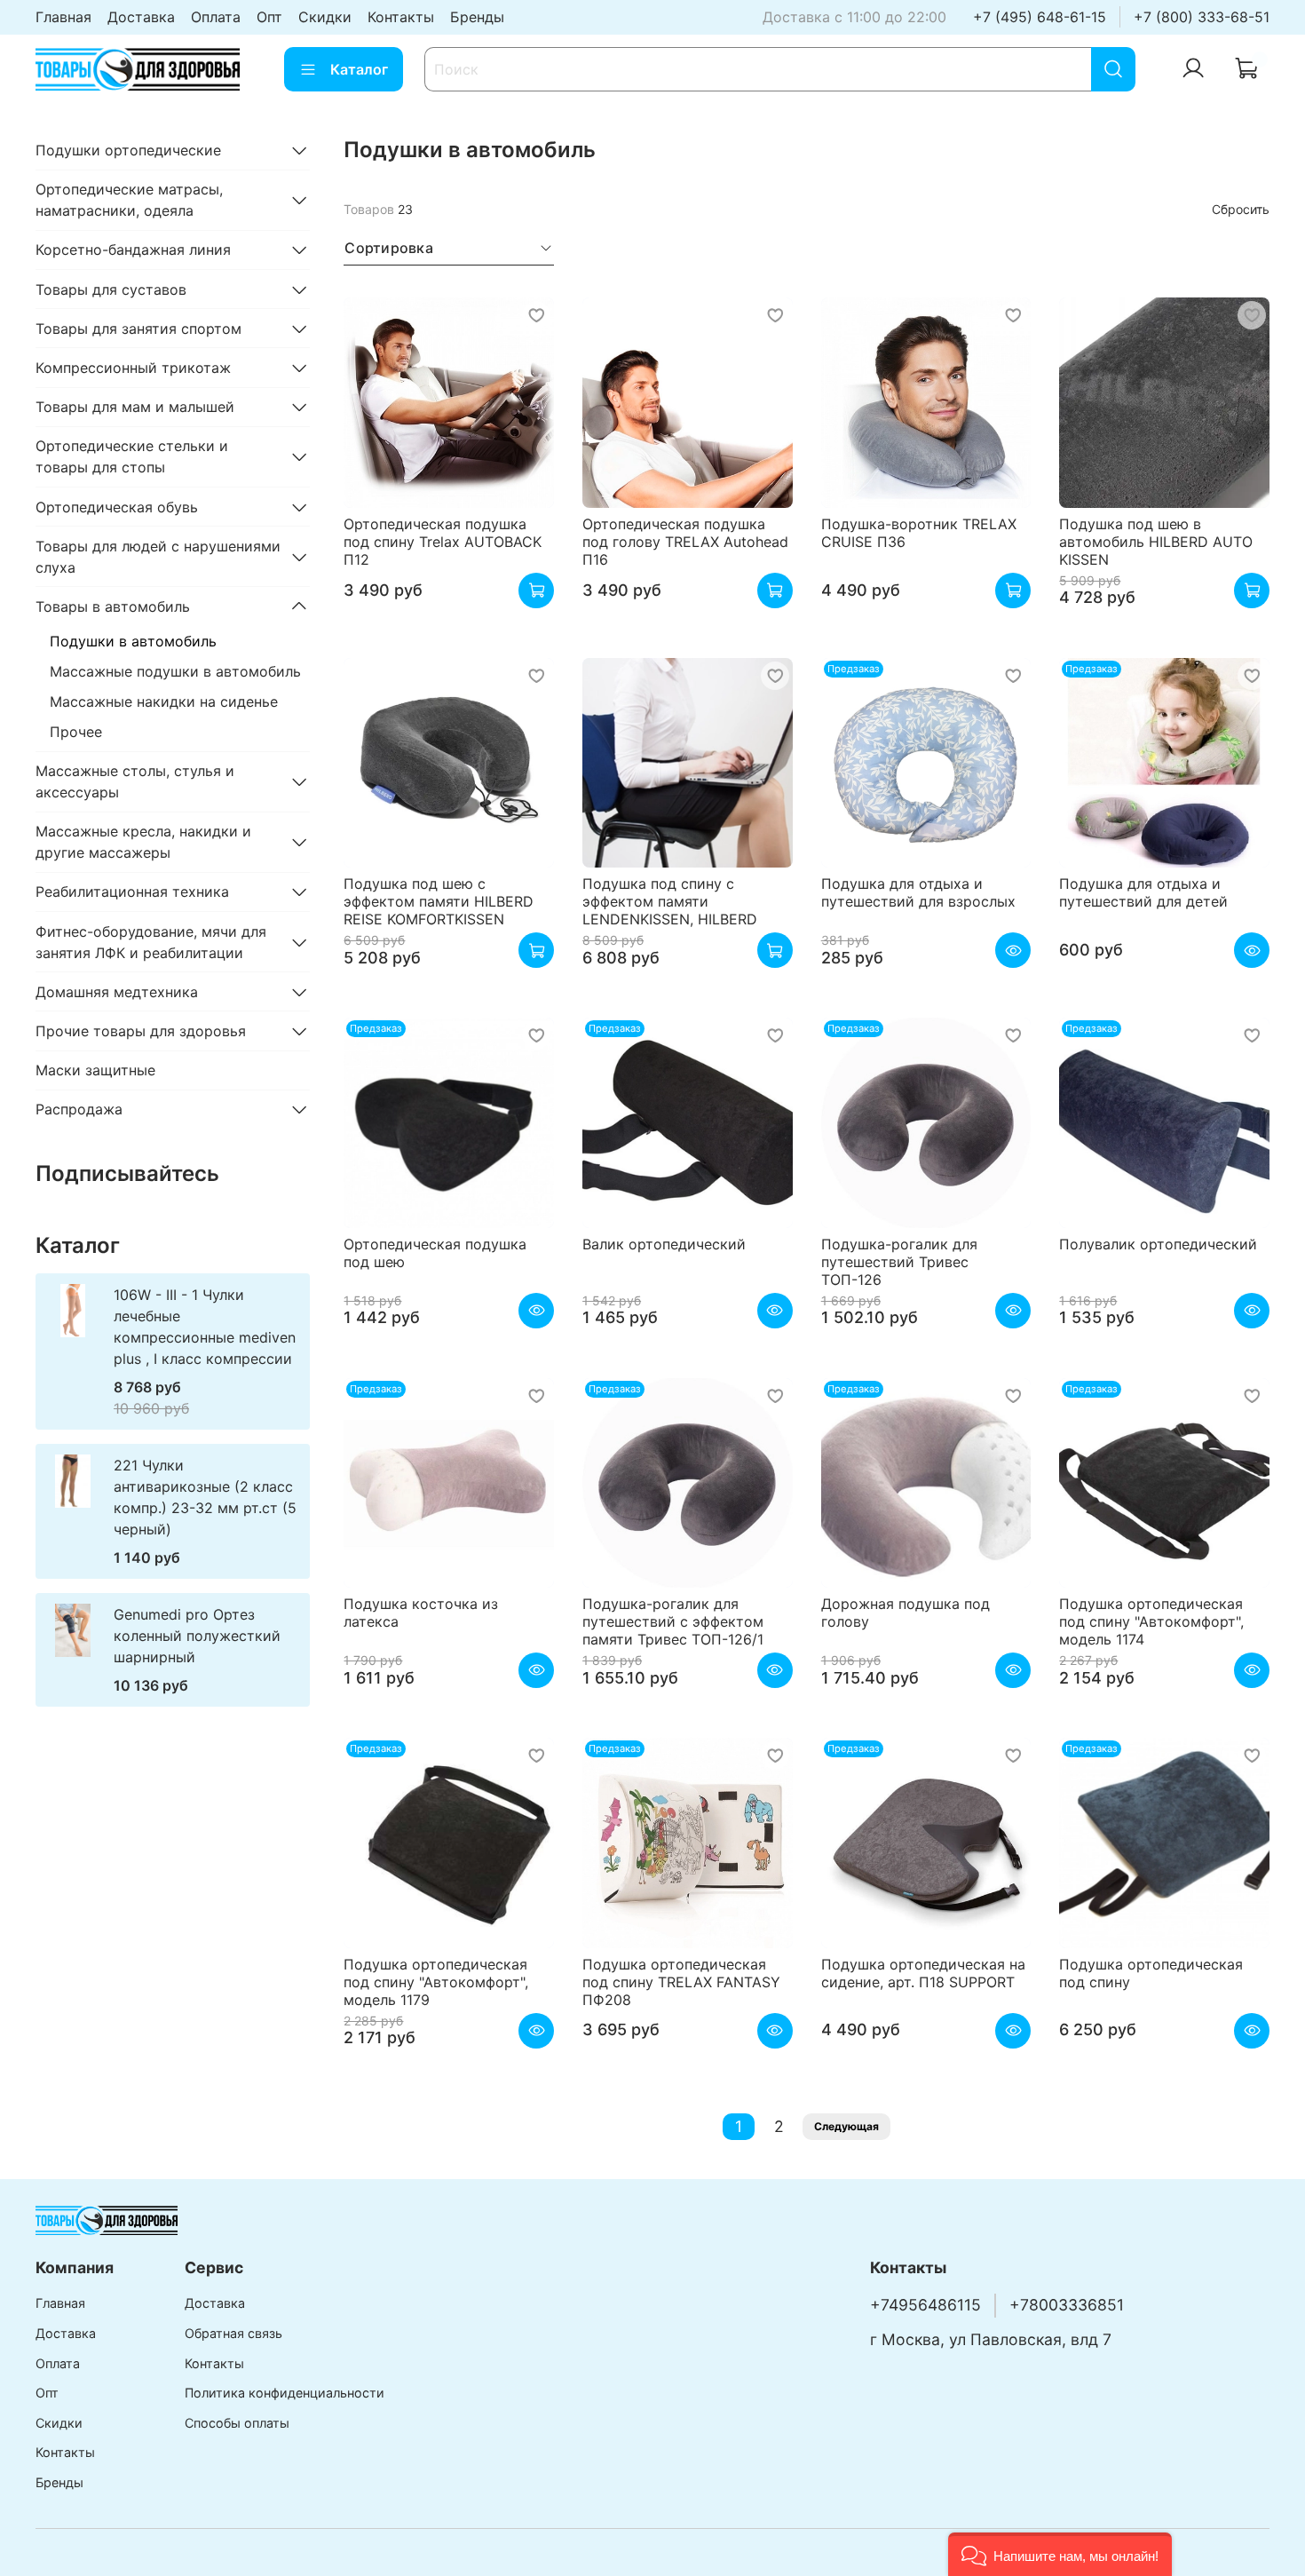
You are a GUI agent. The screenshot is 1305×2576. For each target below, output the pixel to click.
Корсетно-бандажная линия (133, 250)
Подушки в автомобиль (133, 641)
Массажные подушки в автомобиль (175, 671)
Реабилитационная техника (132, 892)
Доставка (141, 17)
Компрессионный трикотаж (133, 368)
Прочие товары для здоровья (141, 1031)
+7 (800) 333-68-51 (1202, 17)
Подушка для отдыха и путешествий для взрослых (918, 892)
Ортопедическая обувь (117, 507)
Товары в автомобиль (113, 606)
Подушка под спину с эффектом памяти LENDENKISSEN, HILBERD (670, 901)
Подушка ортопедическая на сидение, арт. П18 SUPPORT (923, 1973)
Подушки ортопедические (128, 150)
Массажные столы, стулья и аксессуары (135, 781)
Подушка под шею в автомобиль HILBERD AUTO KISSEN (1156, 542)
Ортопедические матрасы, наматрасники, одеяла (129, 200)
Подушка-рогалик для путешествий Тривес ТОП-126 (899, 1262)
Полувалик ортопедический (1158, 1244)
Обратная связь (233, 2333)
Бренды (477, 17)
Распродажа (79, 1109)
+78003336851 (1067, 2305)
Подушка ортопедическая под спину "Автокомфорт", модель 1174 (1151, 1621)
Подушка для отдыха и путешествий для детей (1143, 892)
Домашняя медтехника (117, 992)
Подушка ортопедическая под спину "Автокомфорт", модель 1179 (436, 1982)
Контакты (401, 17)
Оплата (216, 17)
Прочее (76, 732)
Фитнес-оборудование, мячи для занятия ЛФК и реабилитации (151, 942)
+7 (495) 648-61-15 (1040, 17)
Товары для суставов (111, 289)
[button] (1060, 2554)
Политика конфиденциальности (285, 2393)
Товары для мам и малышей (135, 407)
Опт (269, 17)
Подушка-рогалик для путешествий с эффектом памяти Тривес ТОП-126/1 (673, 1621)
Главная (63, 17)
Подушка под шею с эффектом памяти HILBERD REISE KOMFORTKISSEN (439, 901)
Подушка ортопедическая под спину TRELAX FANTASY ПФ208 (681, 1982)
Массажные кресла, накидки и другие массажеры (143, 842)
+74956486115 (925, 2305)
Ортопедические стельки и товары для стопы (132, 456)
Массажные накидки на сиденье (164, 701)
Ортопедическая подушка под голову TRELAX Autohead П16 (685, 542)
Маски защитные (95, 1070)
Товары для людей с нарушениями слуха (158, 557)
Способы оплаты (237, 2423)
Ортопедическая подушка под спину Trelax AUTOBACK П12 (443, 542)
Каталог (359, 69)
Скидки (325, 17)
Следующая (846, 2126)
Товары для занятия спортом (138, 329)
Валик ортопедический (664, 1244)
